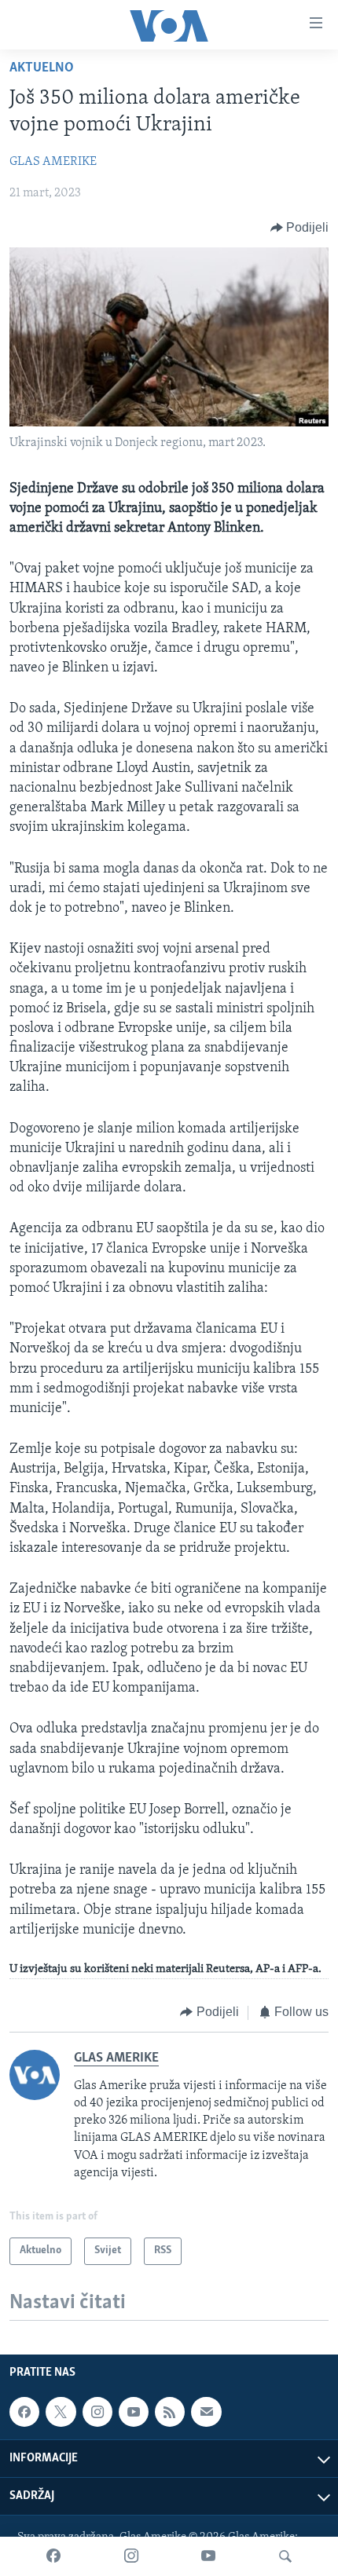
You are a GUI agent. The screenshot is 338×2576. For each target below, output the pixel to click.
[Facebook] (53, 2556)
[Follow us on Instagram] (97, 2412)
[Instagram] (131, 2556)
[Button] (300, 228)
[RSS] (170, 2412)
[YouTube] (208, 2556)
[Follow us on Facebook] (24, 2412)
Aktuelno (42, 68)
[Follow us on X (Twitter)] (61, 2412)
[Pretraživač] (285, 2556)
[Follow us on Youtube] (134, 2412)
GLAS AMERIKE (53, 162)
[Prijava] (206, 2412)
